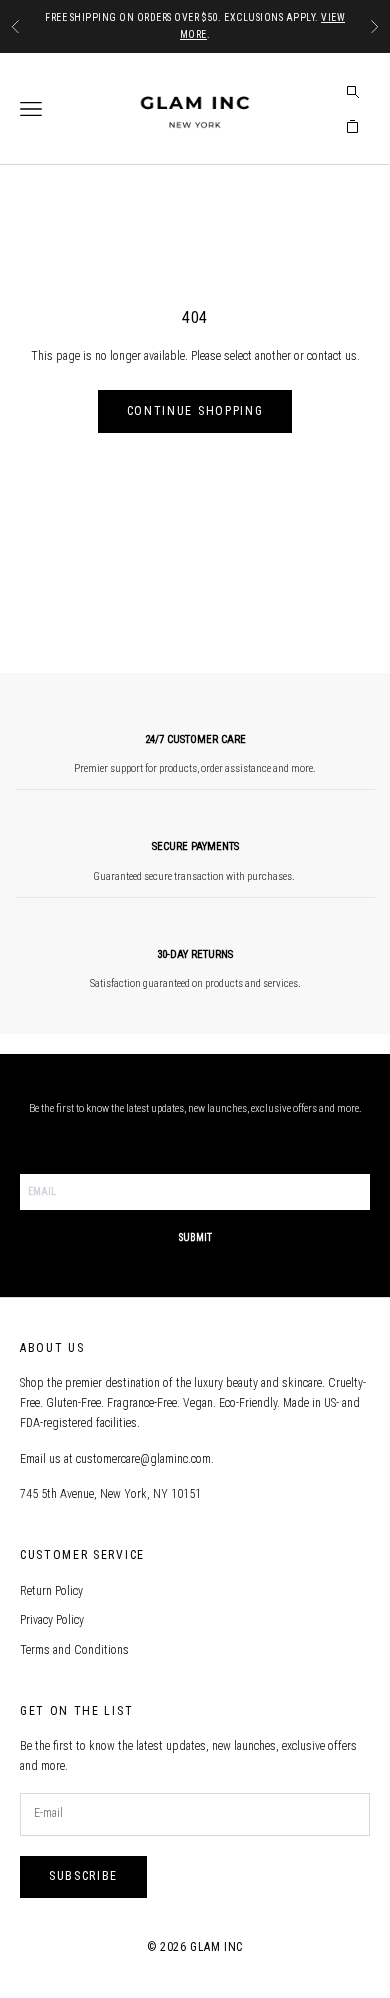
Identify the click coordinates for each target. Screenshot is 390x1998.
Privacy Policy (52, 1620)
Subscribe (83, 1876)
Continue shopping (195, 411)
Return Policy (51, 1591)
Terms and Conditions (74, 1650)
